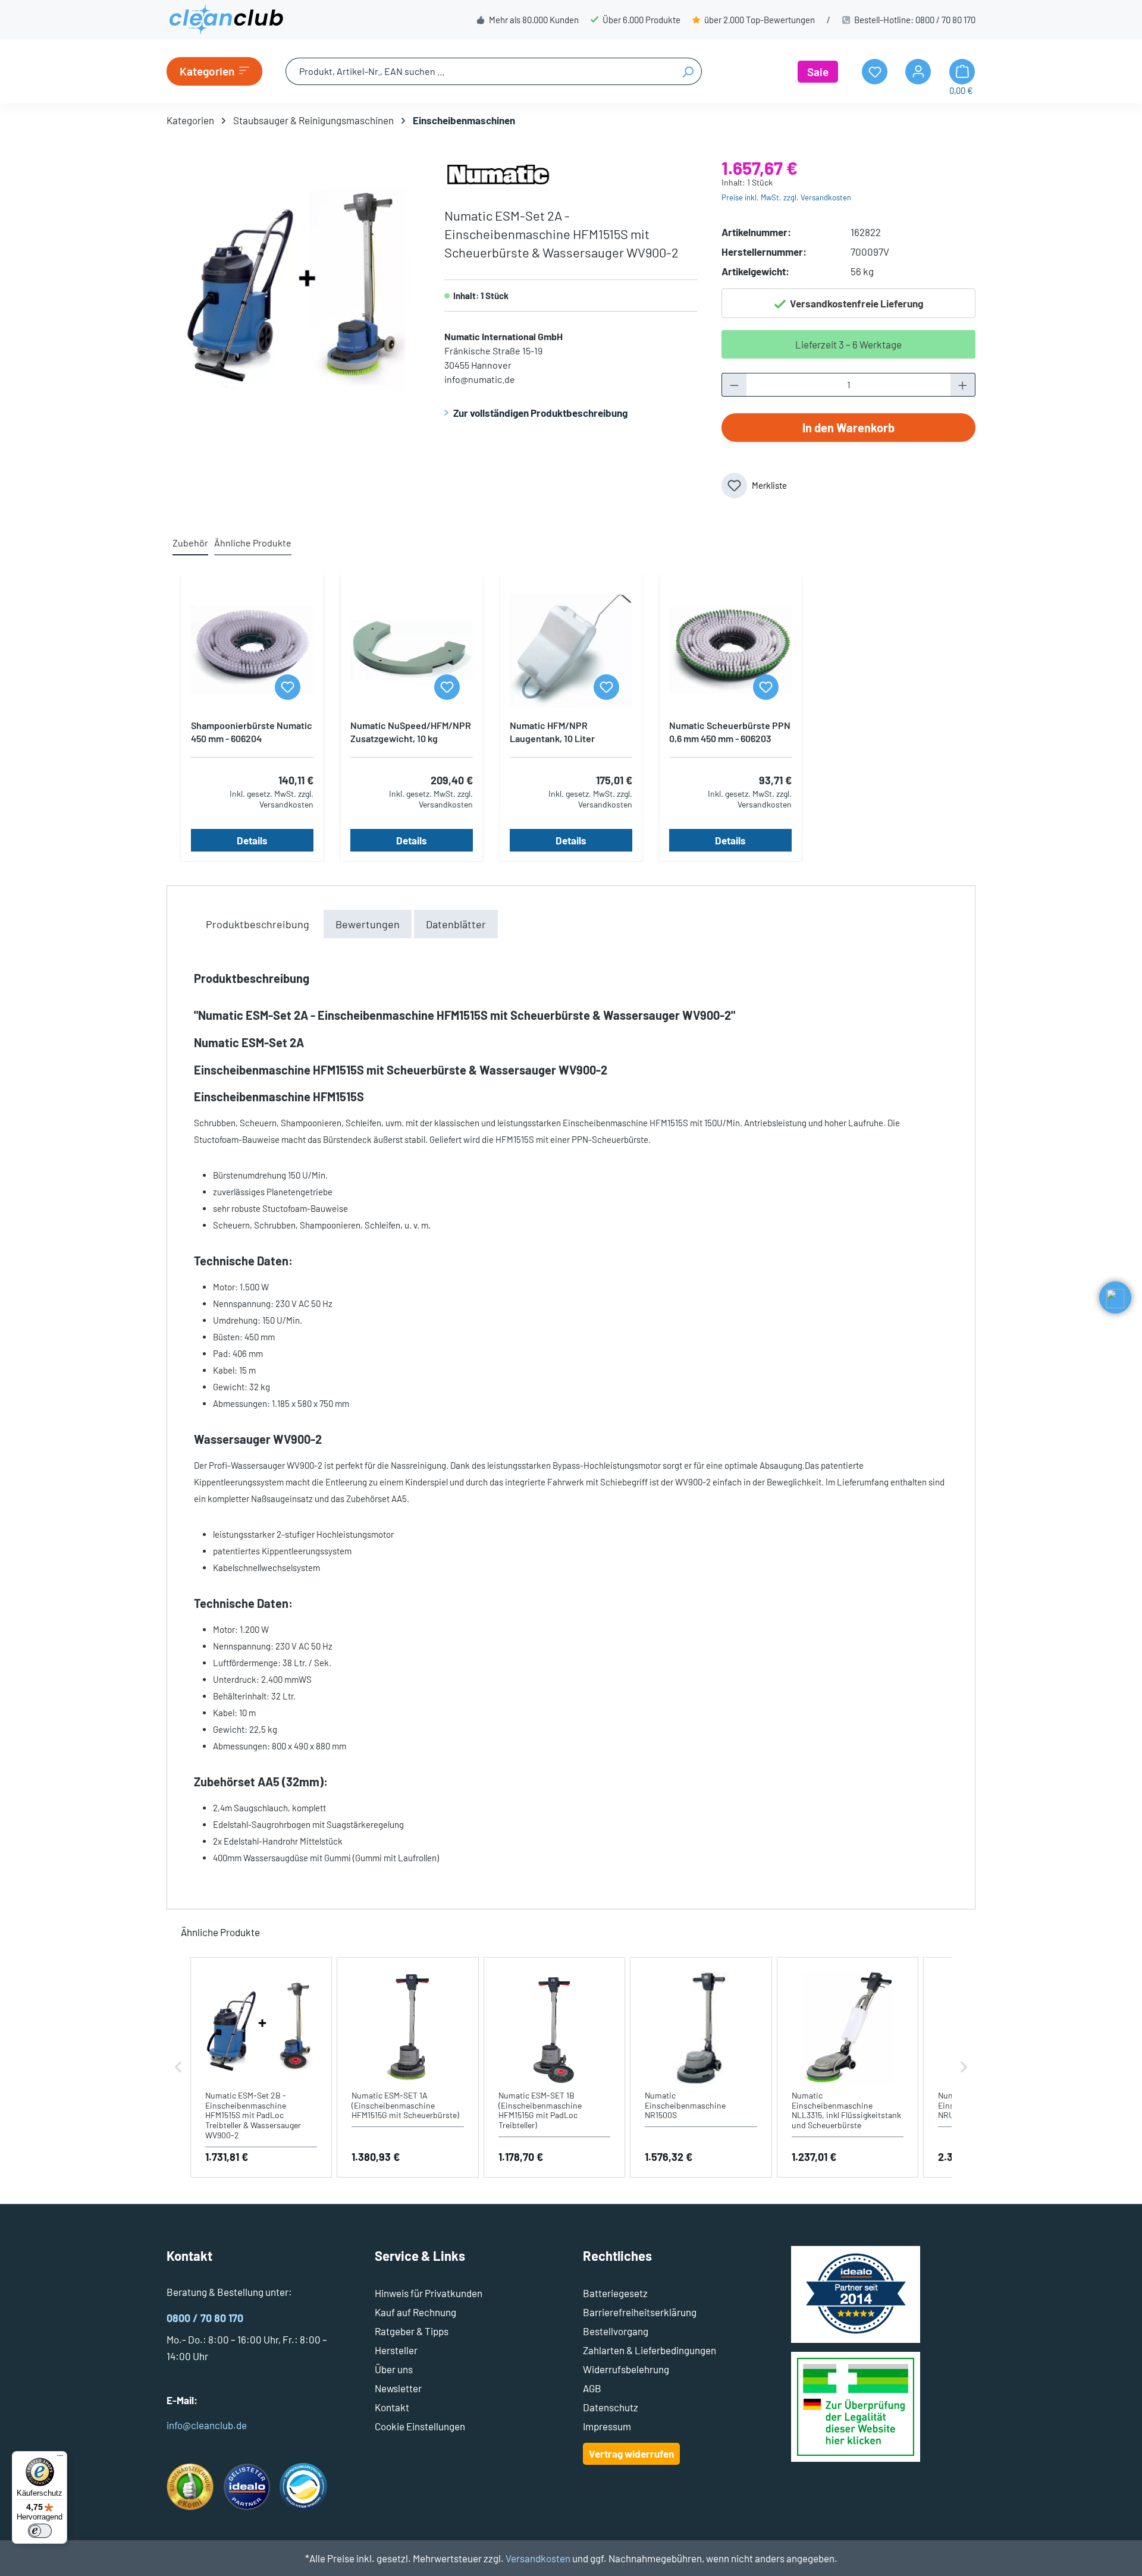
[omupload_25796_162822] (293, 287)
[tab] (258, 924)
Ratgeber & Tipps (412, 2331)
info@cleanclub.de (207, 2425)
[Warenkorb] (962, 72)
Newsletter (398, 2388)
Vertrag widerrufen (631, 2454)
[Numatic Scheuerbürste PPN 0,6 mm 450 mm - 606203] (730, 651)
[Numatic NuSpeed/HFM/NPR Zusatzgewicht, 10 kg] (412, 651)
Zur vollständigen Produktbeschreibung (540, 413)
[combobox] (480, 71)
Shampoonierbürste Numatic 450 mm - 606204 (252, 732)
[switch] (40, 2531)
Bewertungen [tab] (368, 924)
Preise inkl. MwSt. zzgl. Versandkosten (786, 197)
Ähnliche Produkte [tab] (253, 543)
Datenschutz (611, 2407)
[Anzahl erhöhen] (963, 385)
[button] (178, 2067)
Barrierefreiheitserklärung (640, 2312)
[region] (294, 287)
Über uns (394, 2369)
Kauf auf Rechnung (415, 2312)
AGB (592, 2388)
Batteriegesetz (615, 2293)
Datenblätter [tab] (456, 924)
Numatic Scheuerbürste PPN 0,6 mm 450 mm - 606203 (730, 732)
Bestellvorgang (616, 2331)
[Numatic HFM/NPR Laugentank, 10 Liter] (571, 651)
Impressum (607, 2426)
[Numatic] (498, 172)
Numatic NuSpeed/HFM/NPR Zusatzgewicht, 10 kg (411, 732)
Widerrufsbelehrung (626, 2369)
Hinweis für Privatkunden (429, 2293)
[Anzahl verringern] (734, 385)
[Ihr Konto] (918, 72)
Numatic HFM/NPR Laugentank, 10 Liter (552, 732)
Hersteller (396, 2350)
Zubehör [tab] (190, 543)
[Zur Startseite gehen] (226, 20)
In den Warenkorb (848, 428)
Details (252, 840)
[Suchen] (688, 71)
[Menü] (60, 2458)
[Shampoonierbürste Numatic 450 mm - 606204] (252, 651)
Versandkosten (538, 2558)
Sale (818, 72)
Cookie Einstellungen (420, 2426)
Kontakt (392, 2407)
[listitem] (261, 2067)
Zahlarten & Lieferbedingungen (650, 2350)
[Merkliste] (288, 687)
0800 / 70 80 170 (945, 20)
